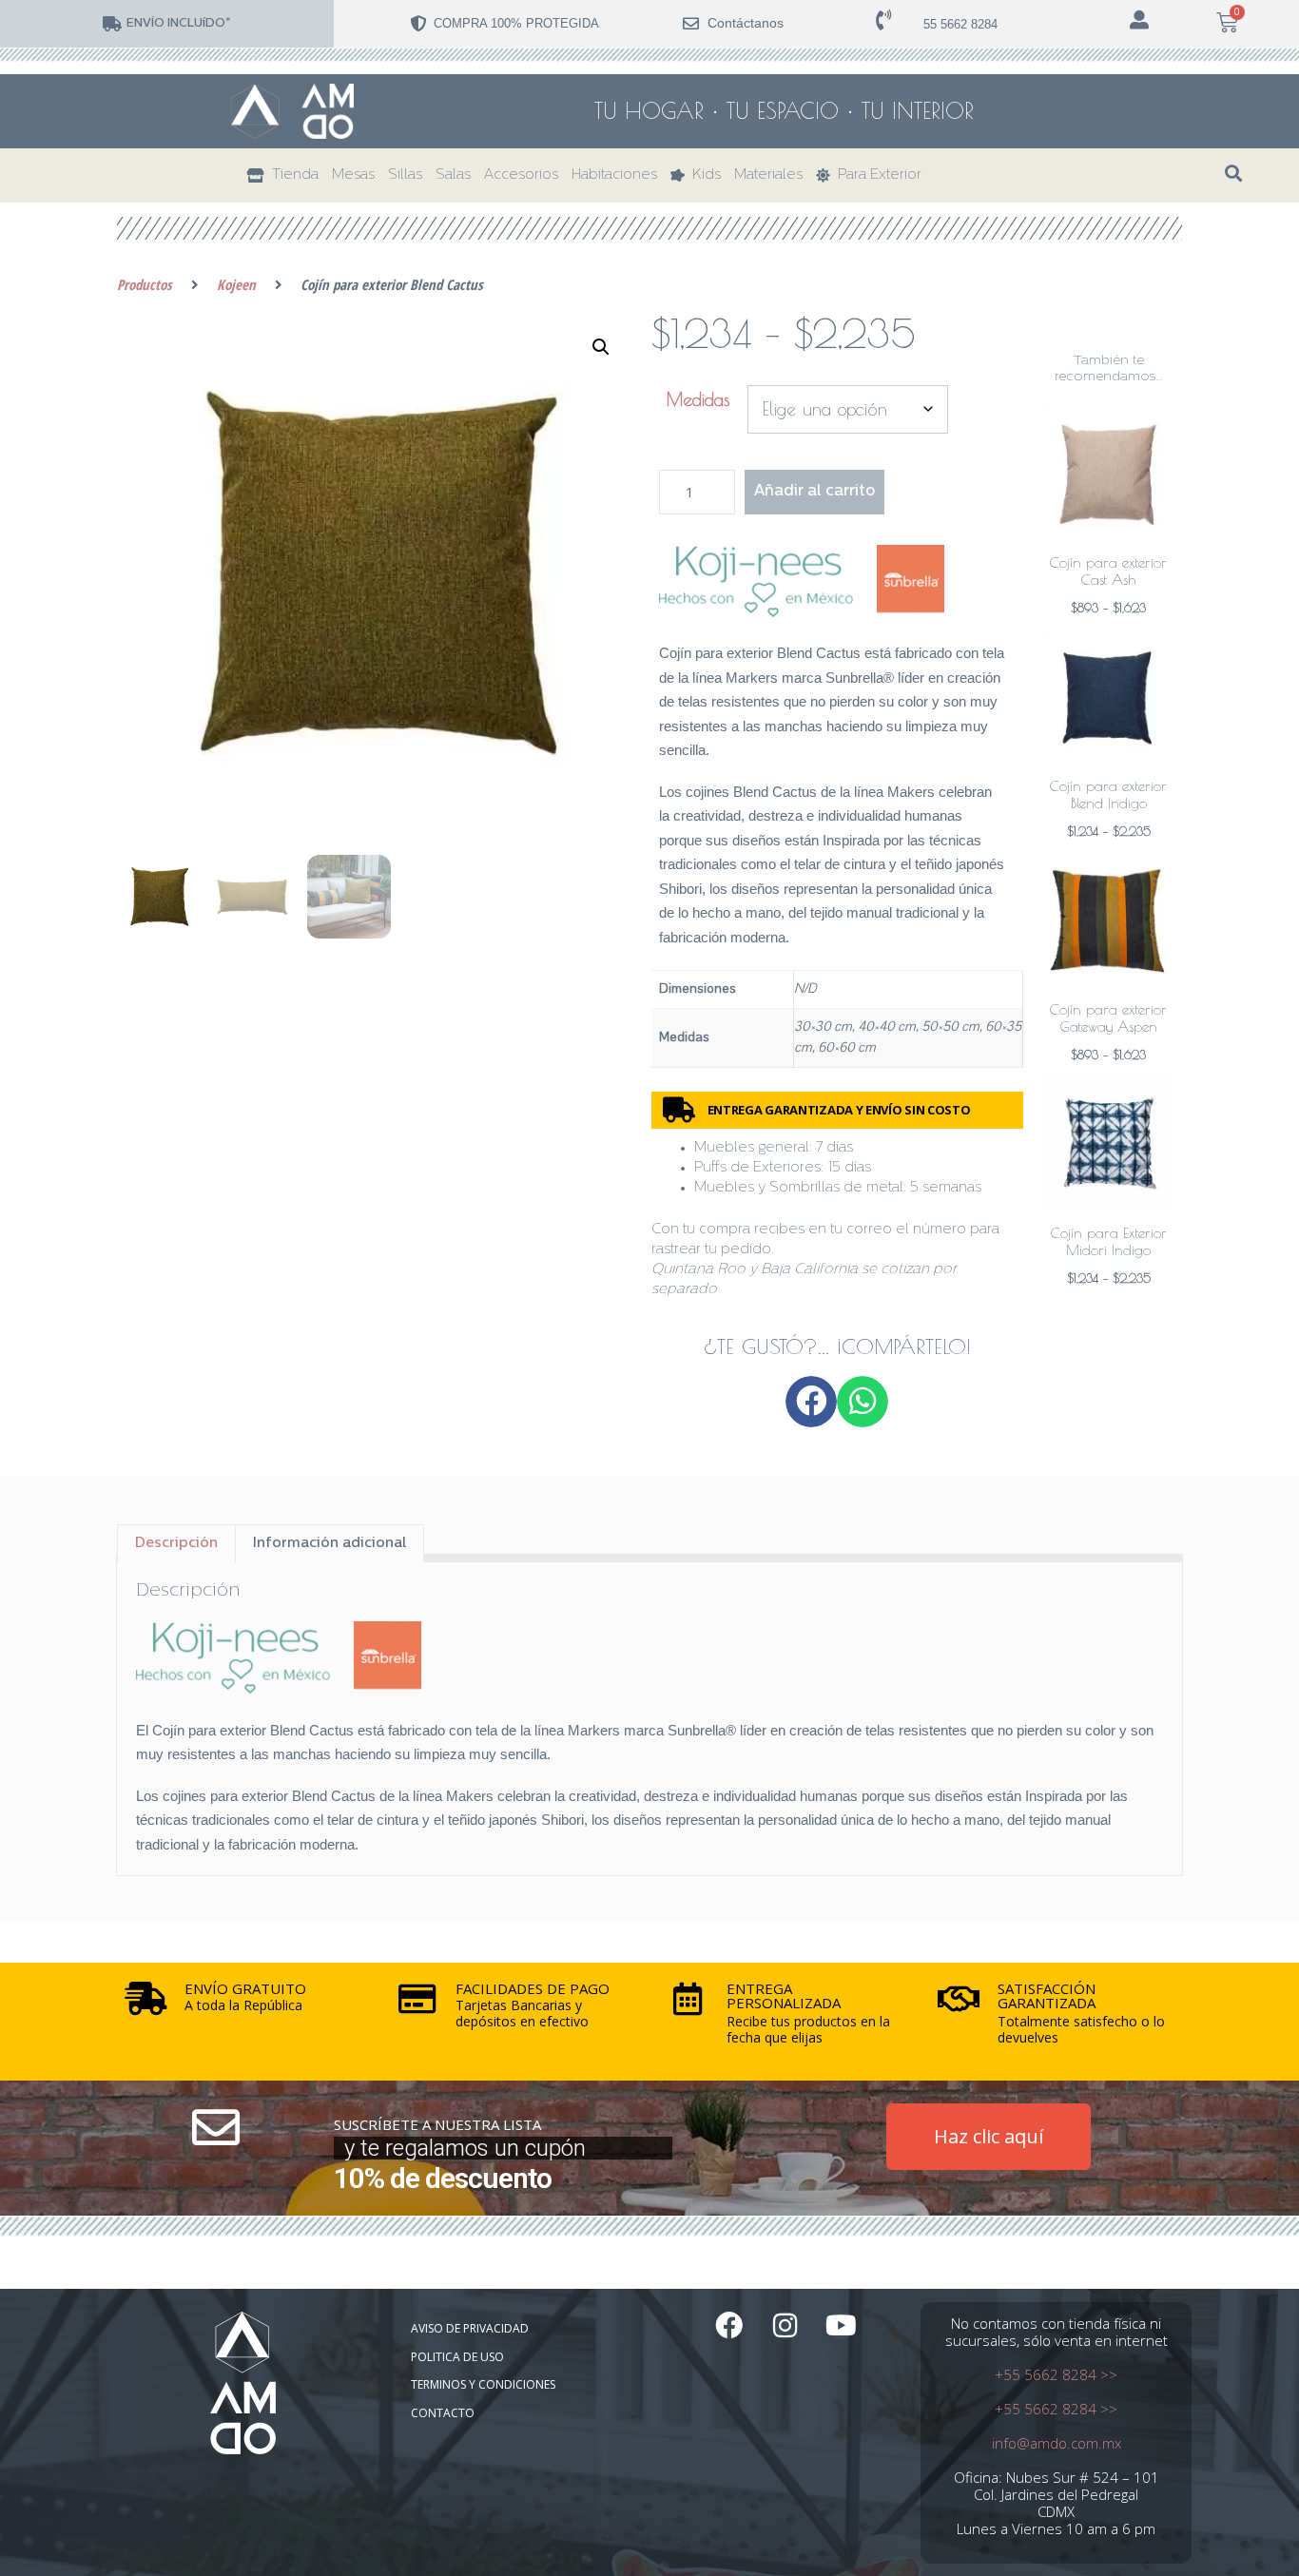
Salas (453, 175)
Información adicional (330, 1544)
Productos (145, 284)
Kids (703, 175)
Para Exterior (876, 175)
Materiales (768, 175)
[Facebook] (729, 2325)
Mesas (353, 175)
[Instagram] (785, 2325)
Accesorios (521, 175)
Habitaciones (614, 175)
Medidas (698, 399)
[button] (1234, 174)
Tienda (291, 175)
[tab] (176, 1543)
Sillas (405, 175)
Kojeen (236, 284)
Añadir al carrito (814, 492)
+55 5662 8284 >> (1056, 2374)
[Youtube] (841, 2325)
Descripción (176, 1544)
